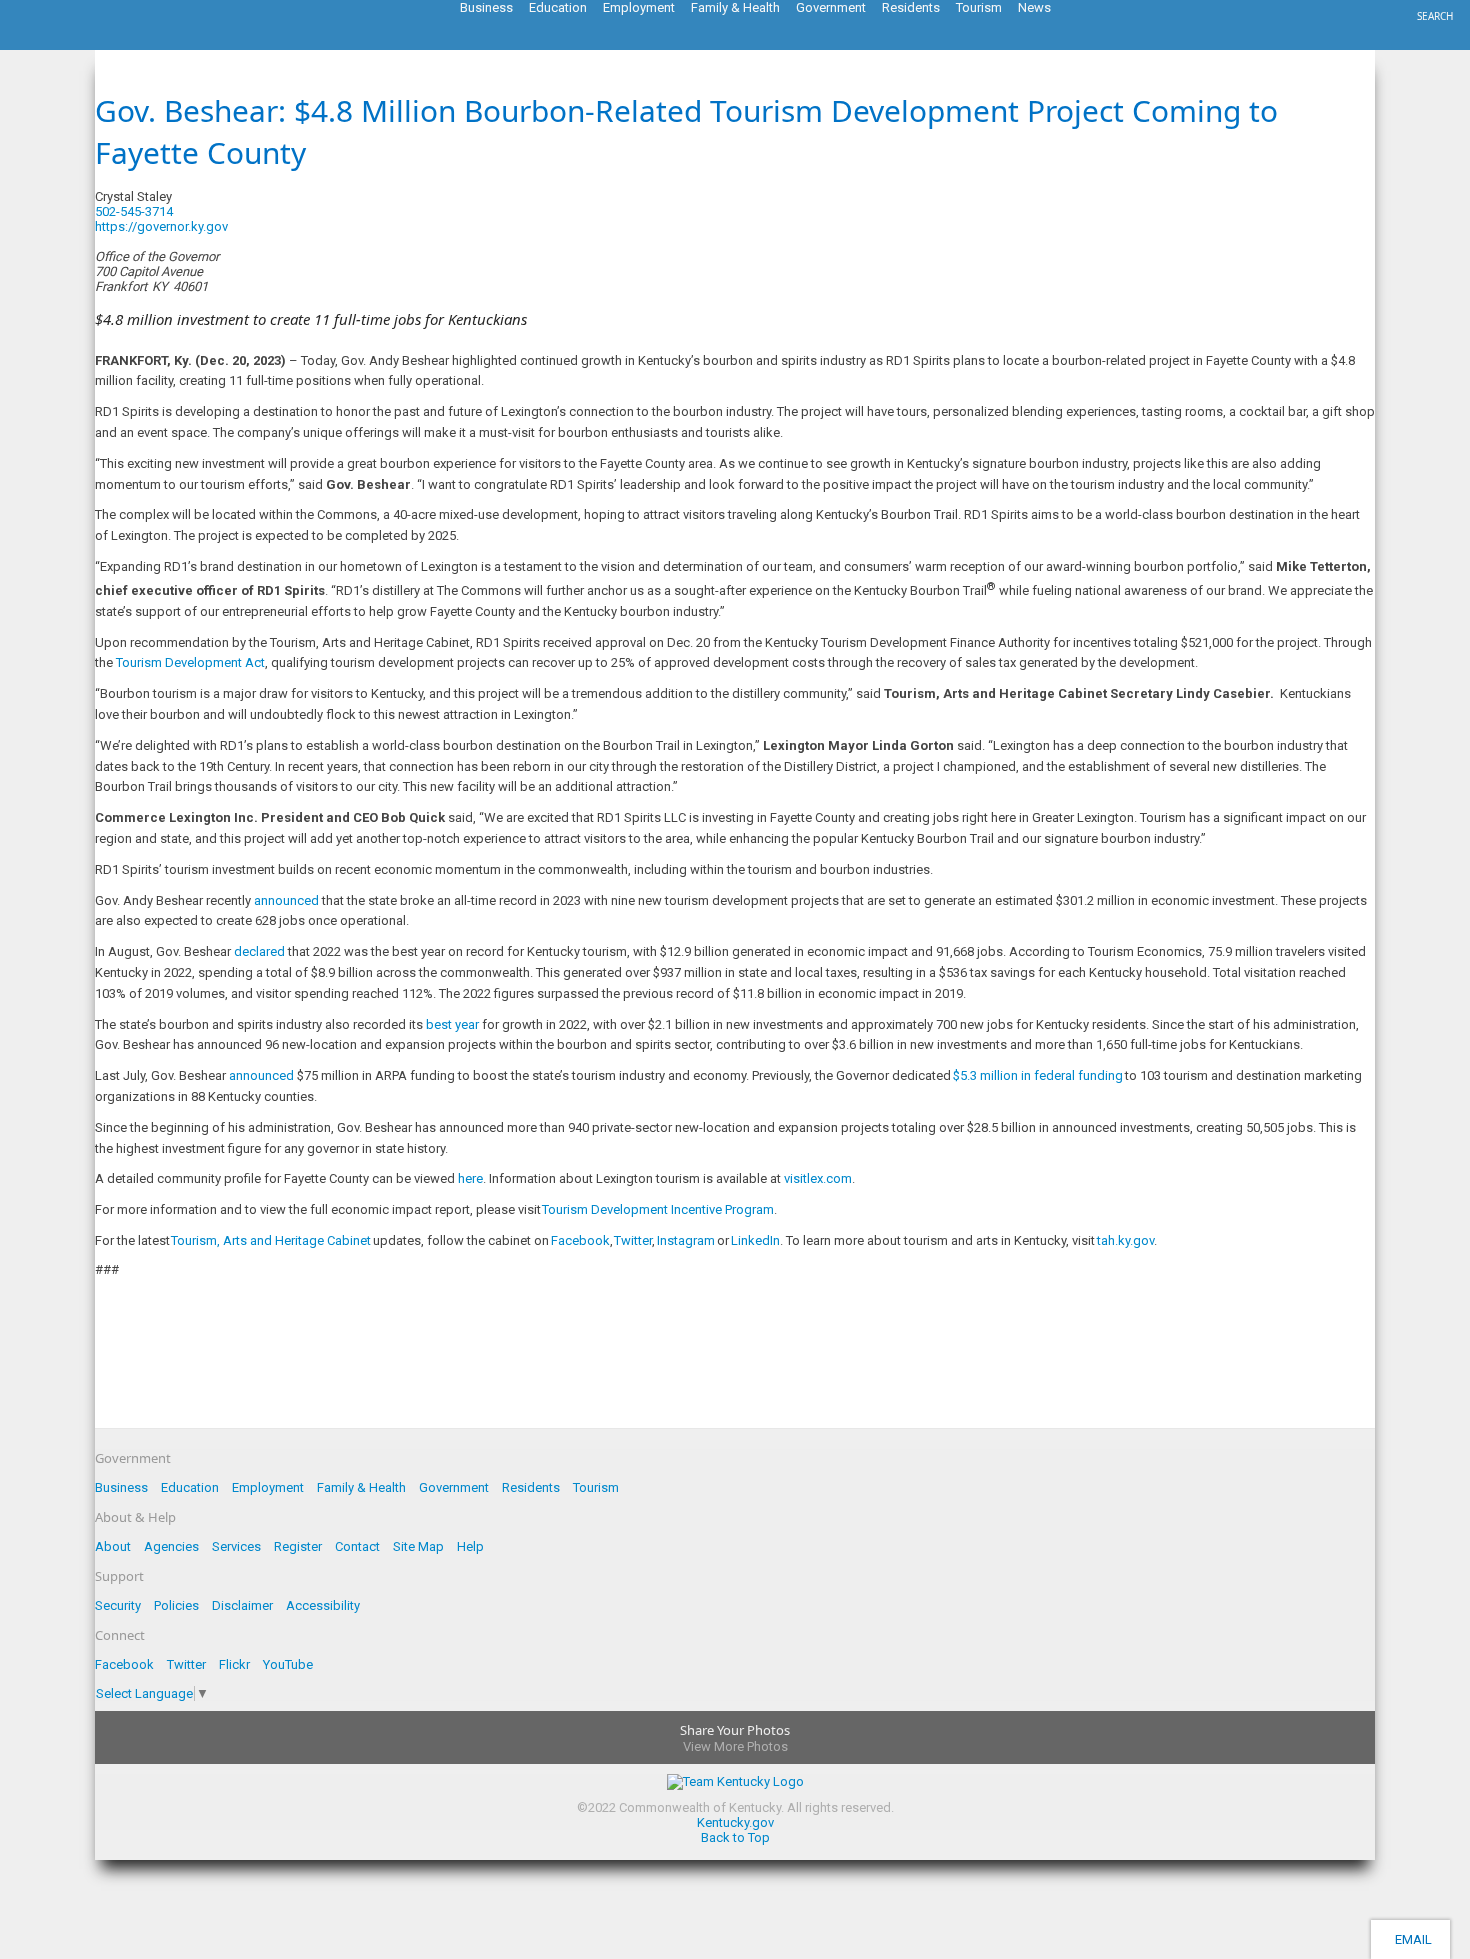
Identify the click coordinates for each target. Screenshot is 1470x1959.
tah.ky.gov (1125, 1240)
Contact (357, 1546)
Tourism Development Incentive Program (658, 1209)
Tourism (596, 1487)
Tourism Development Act (190, 662)
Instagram (686, 1240)
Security (118, 1605)
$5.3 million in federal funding (1038, 1075)
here (470, 1178)
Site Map (418, 1546)
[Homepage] (95, 44)
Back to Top (735, 1837)
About (113, 1546)
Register (298, 1546)
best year (452, 1024)
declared (259, 951)
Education (190, 1487)
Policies (176, 1605)
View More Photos (735, 1746)
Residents (531, 1487)
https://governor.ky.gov (161, 226)
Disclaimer (242, 1605)
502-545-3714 (134, 211)
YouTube (288, 1664)
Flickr (234, 1664)
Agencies (171, 1546)
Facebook (580, 1240)
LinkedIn (755, 1240)
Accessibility (323, 1605)
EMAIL (1410, 1939)
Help (470, 1546)
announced (286, 900)
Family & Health (361, 1487)
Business (121, 1487)
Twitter (633, 1240)
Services (236, 1546)
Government (454, 1487)
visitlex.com (818, 1178)
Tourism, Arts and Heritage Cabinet (271, 1240)
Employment (268, 1487)
